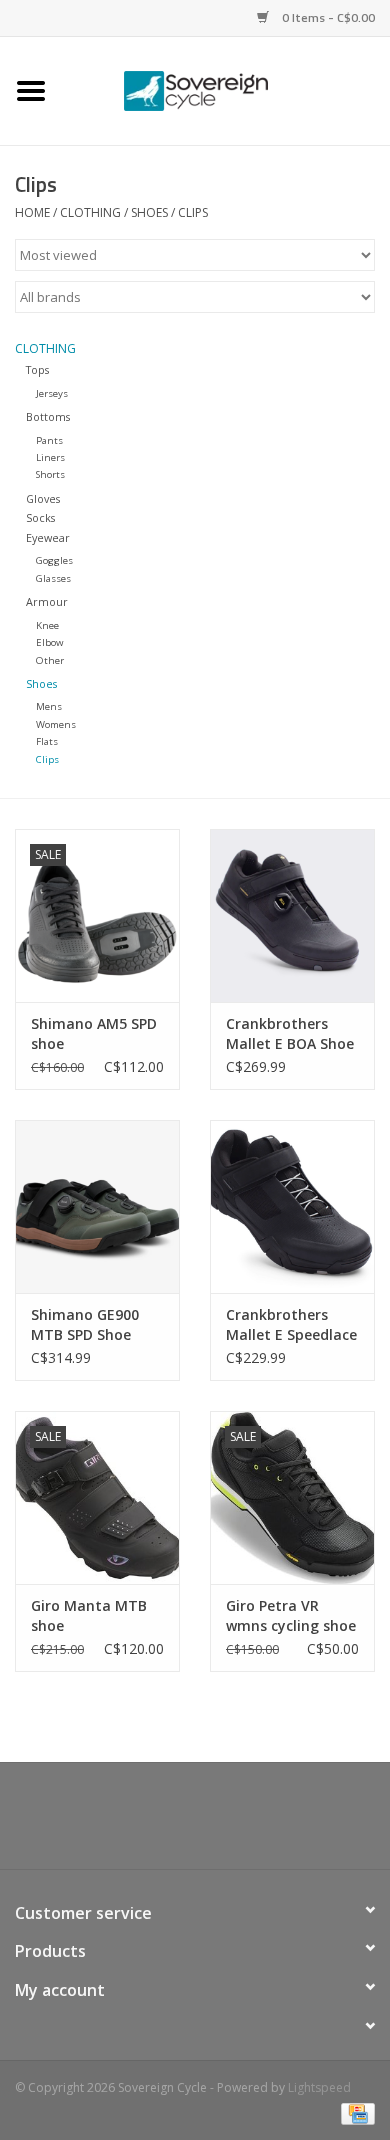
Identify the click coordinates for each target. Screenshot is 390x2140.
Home (32, 212)
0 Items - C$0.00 (327, 17)
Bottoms (48, 416)
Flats (47, 741)
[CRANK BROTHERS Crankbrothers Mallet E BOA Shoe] (292, 915)
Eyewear (48, 537)
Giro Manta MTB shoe (89, 1615)
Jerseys (52, 393)
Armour (47, 601)
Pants (49, 440)
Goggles (54, 560)
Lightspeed (319, 2087)
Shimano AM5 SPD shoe (94, 1033)
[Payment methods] (354, 2112)
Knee (47, 625)
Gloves (43, 498)
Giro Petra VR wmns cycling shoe (291, 1615)
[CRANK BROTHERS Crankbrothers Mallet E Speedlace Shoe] (292, 1206)
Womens (56, 724)
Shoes (149, 212)
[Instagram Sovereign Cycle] (231, 1823)
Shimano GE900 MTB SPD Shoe (85, 1324)
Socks (40, 517)
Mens (49, 706)
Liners (50, 457)
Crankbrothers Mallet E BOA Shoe (290, 1033)
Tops (37, 369)
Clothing (90, 212)
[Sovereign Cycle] (226, 89)
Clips (193, 212)
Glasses (53, 578)
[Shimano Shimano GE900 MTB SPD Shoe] (97, 1206)
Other (50, 660)
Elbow (50, 642)
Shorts (50, 474)
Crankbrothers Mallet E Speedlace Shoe (291, 1325)
